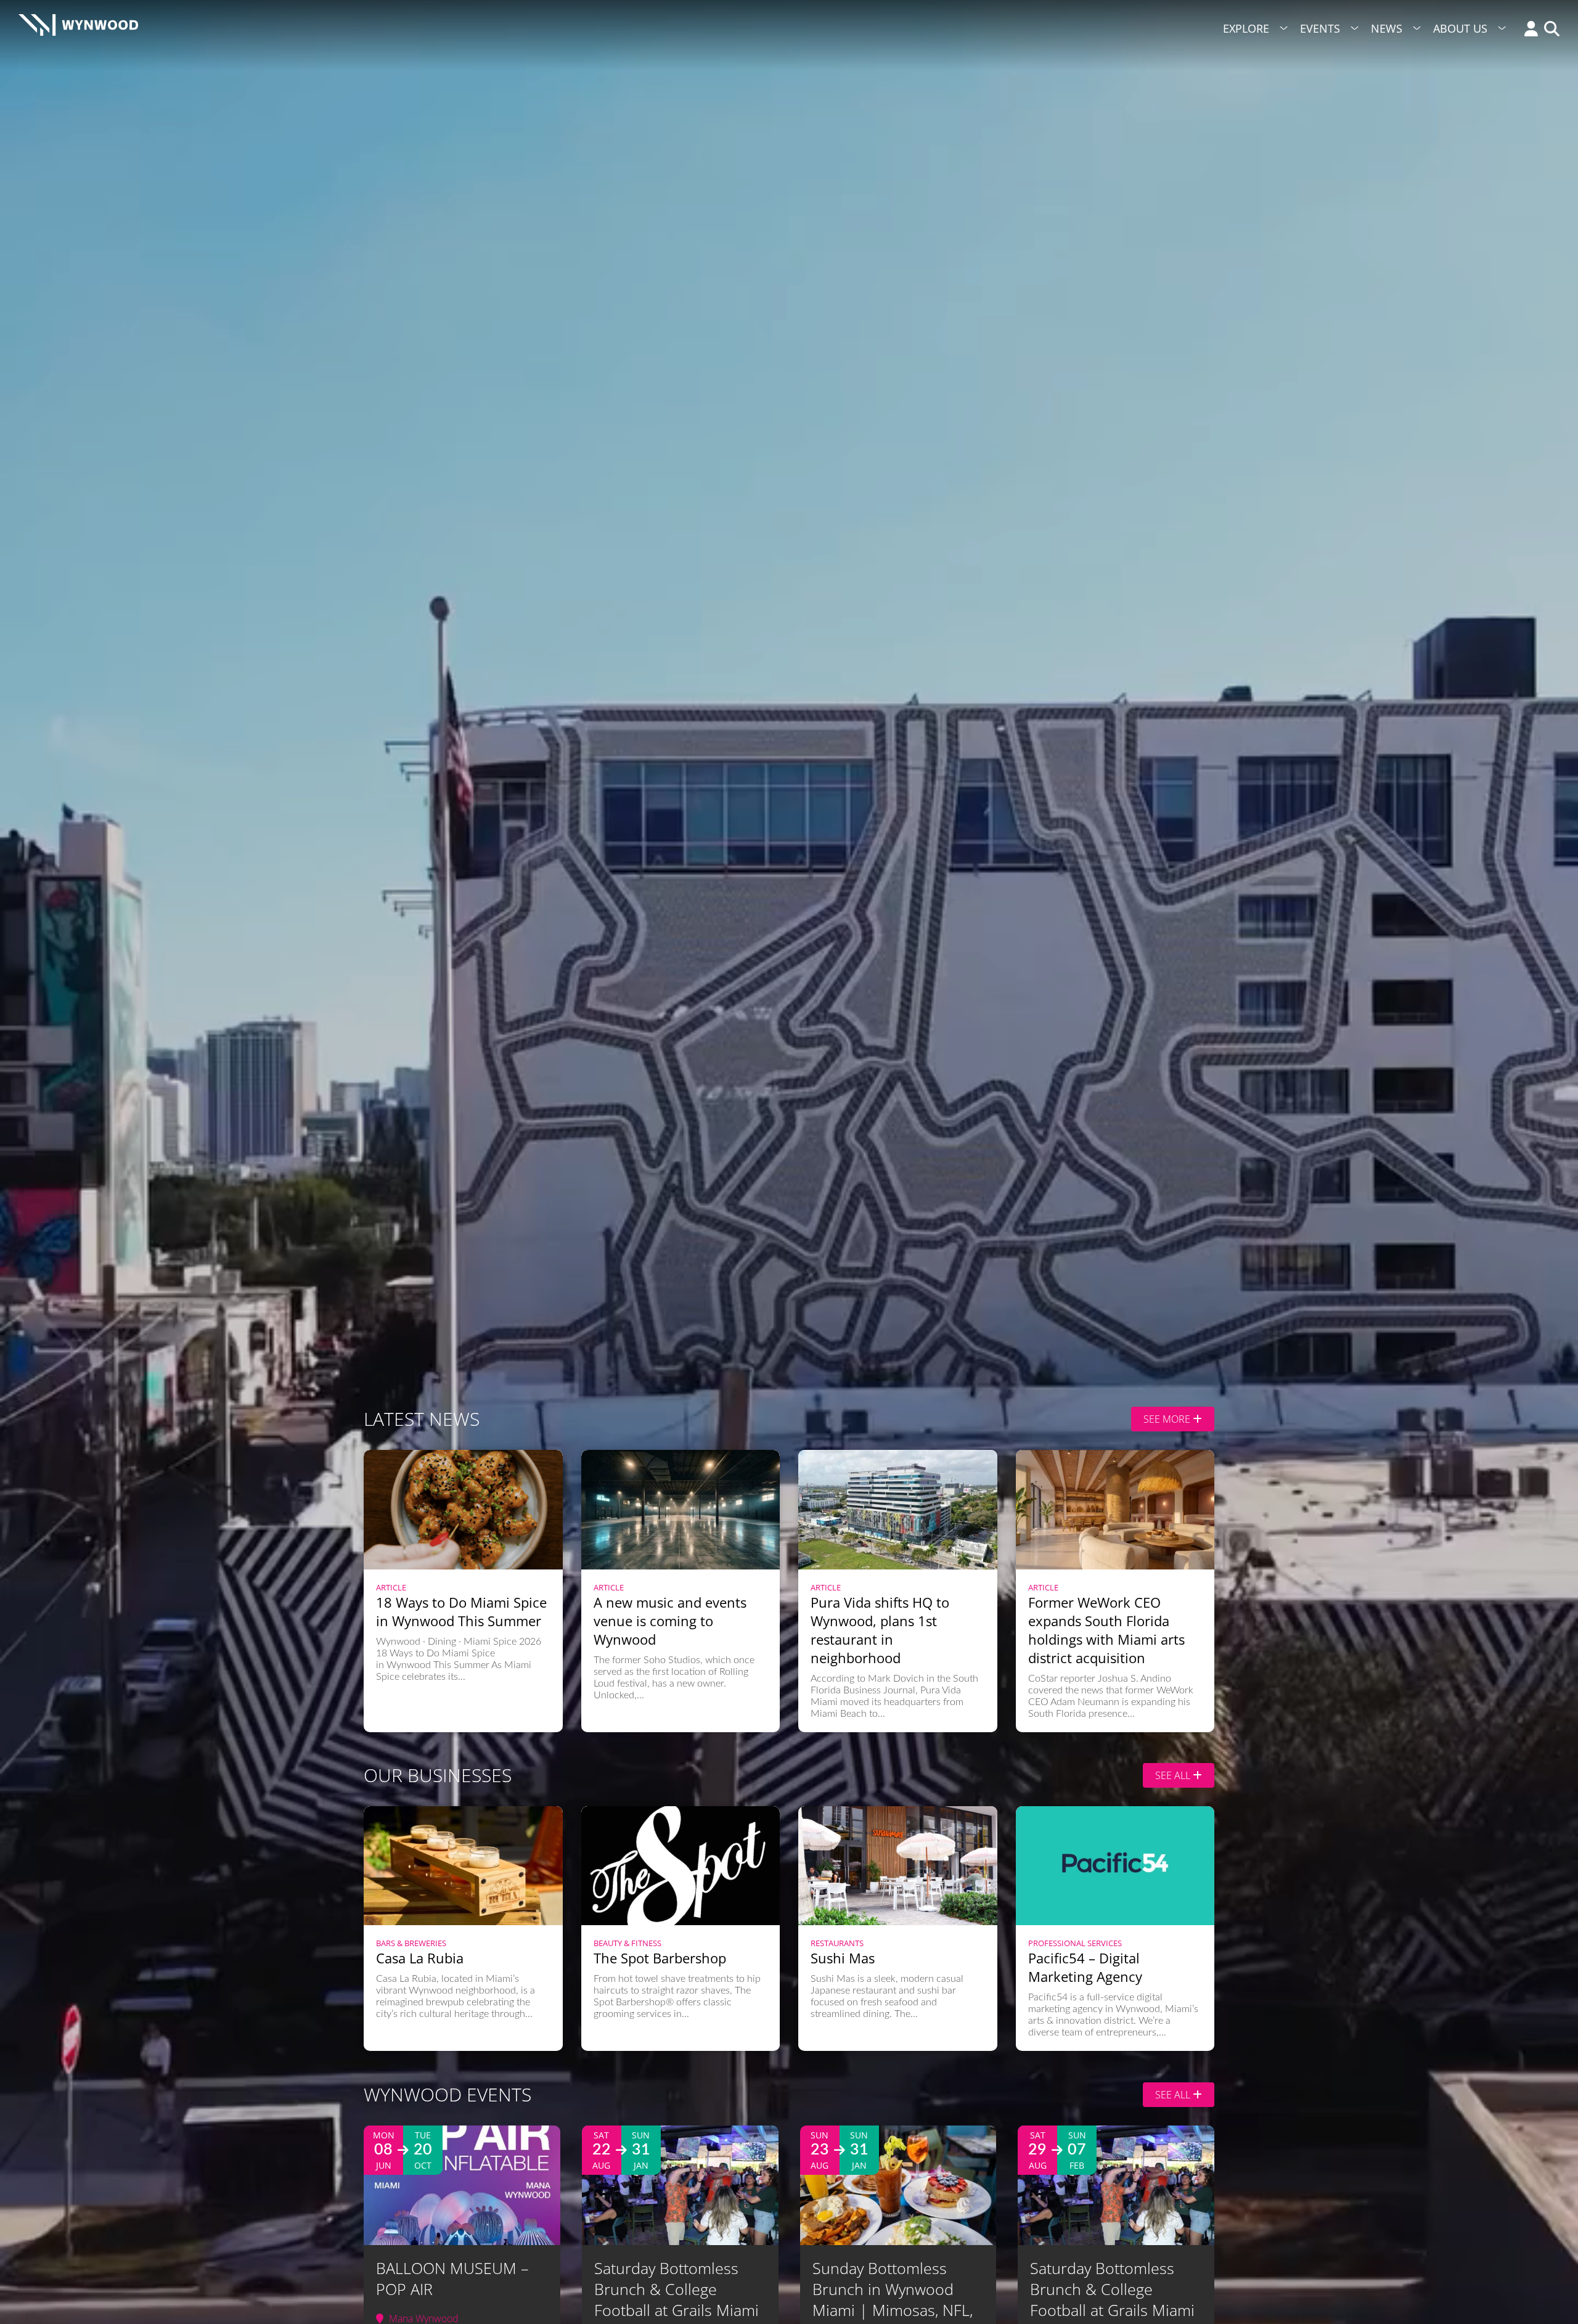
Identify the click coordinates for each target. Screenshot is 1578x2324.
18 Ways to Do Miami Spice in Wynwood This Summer (461, 1611)
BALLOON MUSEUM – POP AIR (452, 2278)
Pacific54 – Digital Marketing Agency (1085, 1967)
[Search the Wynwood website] (1549, 30)
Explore (1246, 28)
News (1387, 28)
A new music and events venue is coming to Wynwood (670, 1621)
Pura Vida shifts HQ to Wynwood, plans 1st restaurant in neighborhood (880, 1630)
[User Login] (1528, 30)
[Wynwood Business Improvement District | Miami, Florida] (78, 29)
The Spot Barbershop (660, 1958)
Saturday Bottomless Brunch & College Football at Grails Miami (677, 2289)
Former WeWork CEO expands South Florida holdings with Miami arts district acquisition (1106, 1630)
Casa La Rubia (420, 1958)
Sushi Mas (843, 1958)
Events (1320, 28)
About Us (1460, 28)
